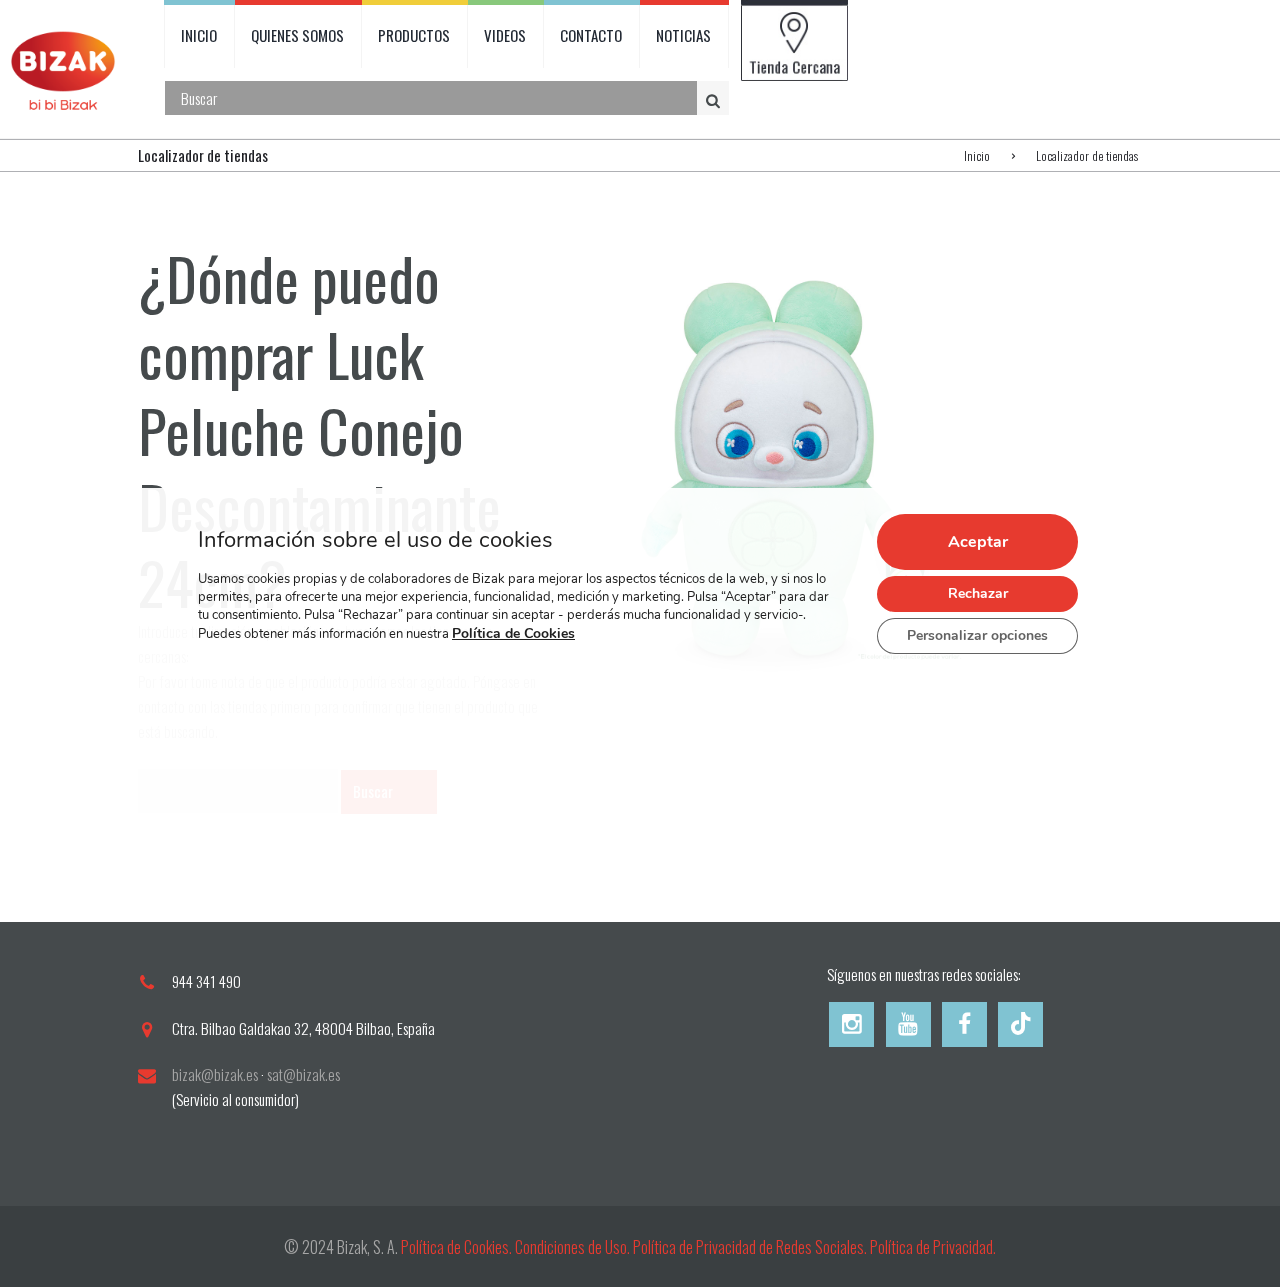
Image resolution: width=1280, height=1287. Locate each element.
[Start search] (715, 99)
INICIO (199, 35)
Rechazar (978, 593)
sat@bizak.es (303, 1074)
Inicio (977, 155)
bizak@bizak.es (215, 1074)
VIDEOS (505, 35)
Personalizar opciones (977, 635)
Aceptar (978, 542)
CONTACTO (591, 35)
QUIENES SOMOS (297, 35)
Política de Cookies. (456, 1247)
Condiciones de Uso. (574, 1247)
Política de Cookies (513, 633)
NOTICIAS (683, 35)
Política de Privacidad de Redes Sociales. (751, 1247)
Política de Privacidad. (933, 1247)
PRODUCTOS (414, 35)
